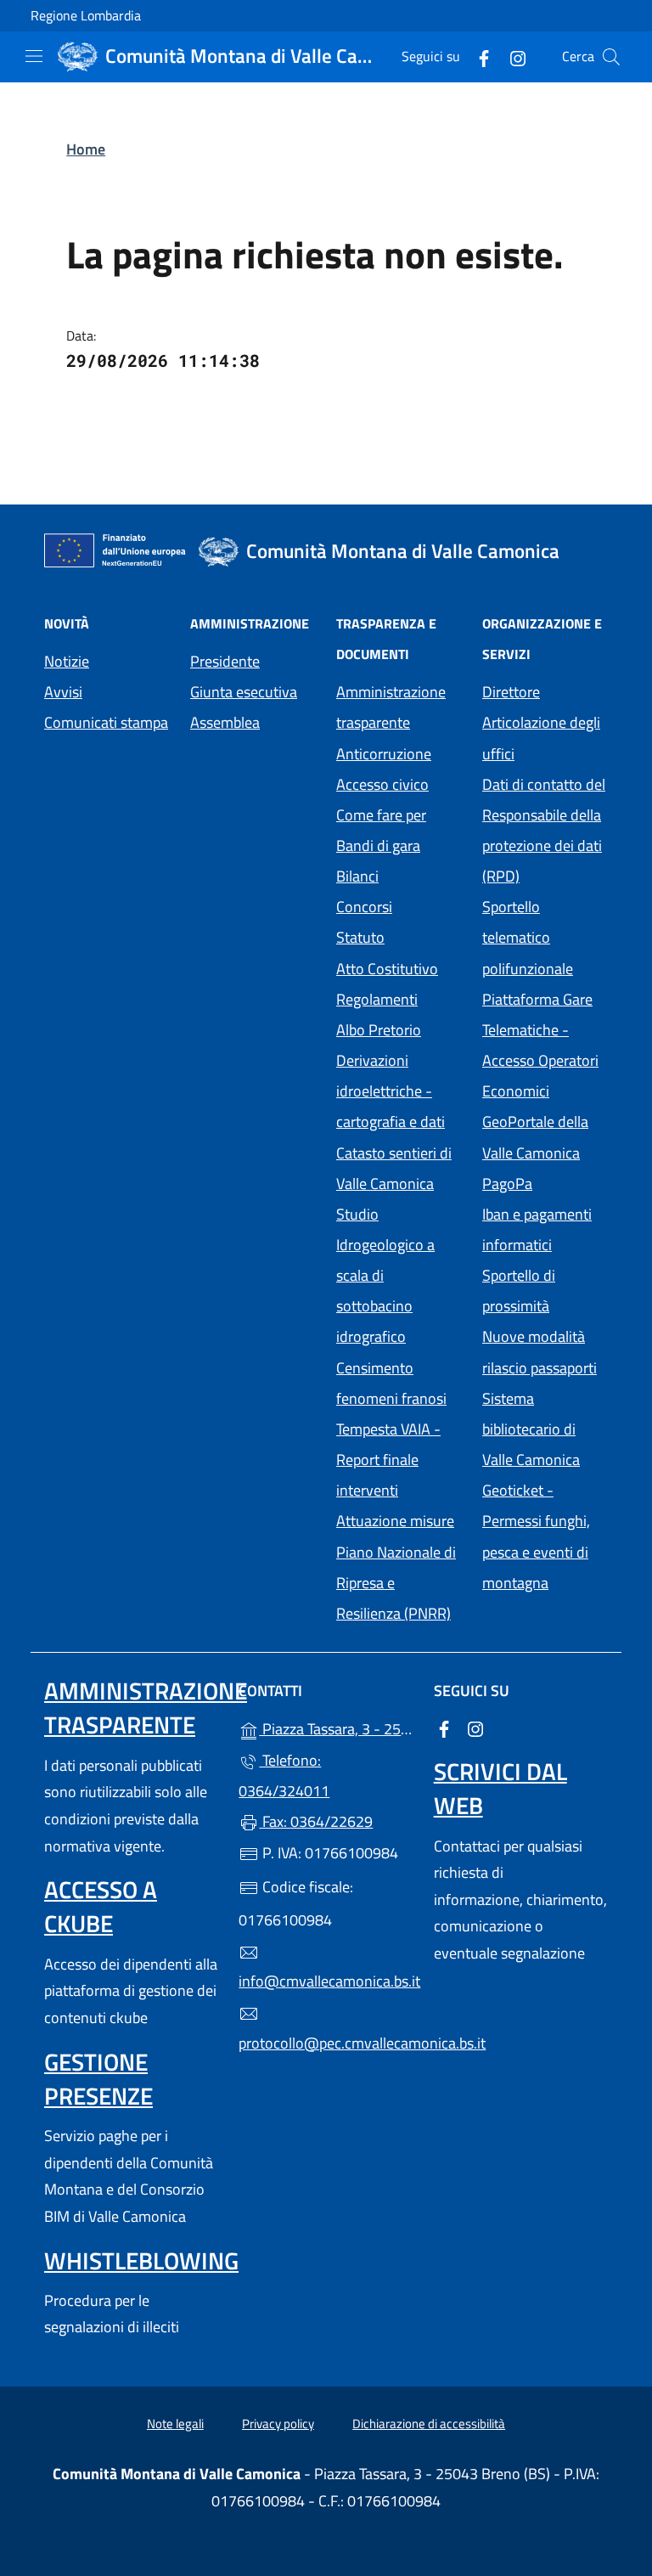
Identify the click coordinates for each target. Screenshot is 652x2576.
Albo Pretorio (399, 1028)
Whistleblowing (141, 2260)
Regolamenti (377, 999)
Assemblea (225, 722)
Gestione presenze (98, 2079)
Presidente (225, 661)
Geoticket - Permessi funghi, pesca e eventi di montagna (545, 1536)
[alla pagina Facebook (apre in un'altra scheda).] (477, 56)
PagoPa (545, 1182)
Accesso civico (382, 784)
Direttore (511, 692)
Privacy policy (278, 2424)
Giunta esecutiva (244, 692)
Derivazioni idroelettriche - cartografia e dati (391, 1091)
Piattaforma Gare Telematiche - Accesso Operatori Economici (545, 1045)
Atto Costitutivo (399, 967)
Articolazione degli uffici (541, 738)
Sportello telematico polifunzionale (528, 937)
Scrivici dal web (500, 1788)
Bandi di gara (378, 846)
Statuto (360, 937)
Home (86, 149)
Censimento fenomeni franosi (391, 1383)
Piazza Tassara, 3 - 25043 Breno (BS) (336, 1727)
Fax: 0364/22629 (316, 1821)
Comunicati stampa (106, 722)
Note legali (175, 2424)
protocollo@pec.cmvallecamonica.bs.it (326, 2043)
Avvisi (63, 692)
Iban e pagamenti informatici (537, 1229)
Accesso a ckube (101, 1906)
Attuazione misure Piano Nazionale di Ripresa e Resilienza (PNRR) (396, 1567)
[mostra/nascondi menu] (34, 56)
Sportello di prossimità (519, 1291)
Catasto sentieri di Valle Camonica (394, 1168)
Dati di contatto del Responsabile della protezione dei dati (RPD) (544, 830)
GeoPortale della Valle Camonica (545, 1137)
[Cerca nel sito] (611, 57)
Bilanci (357, 876)
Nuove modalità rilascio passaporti (540, 1352)
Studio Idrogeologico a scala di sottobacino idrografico (385, 1276)
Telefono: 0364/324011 (284, 1776)
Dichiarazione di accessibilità (429, 2424)
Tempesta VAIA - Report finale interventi (388, 1460)
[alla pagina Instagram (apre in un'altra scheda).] (511, 56)
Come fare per (381, 815)
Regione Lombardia (86, 16)
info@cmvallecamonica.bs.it (326, 1981)
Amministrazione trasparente (391, 707)
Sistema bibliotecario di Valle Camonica (545, 1429)
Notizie (67, 661)
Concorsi (364, 907)
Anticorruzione (384, 754)
